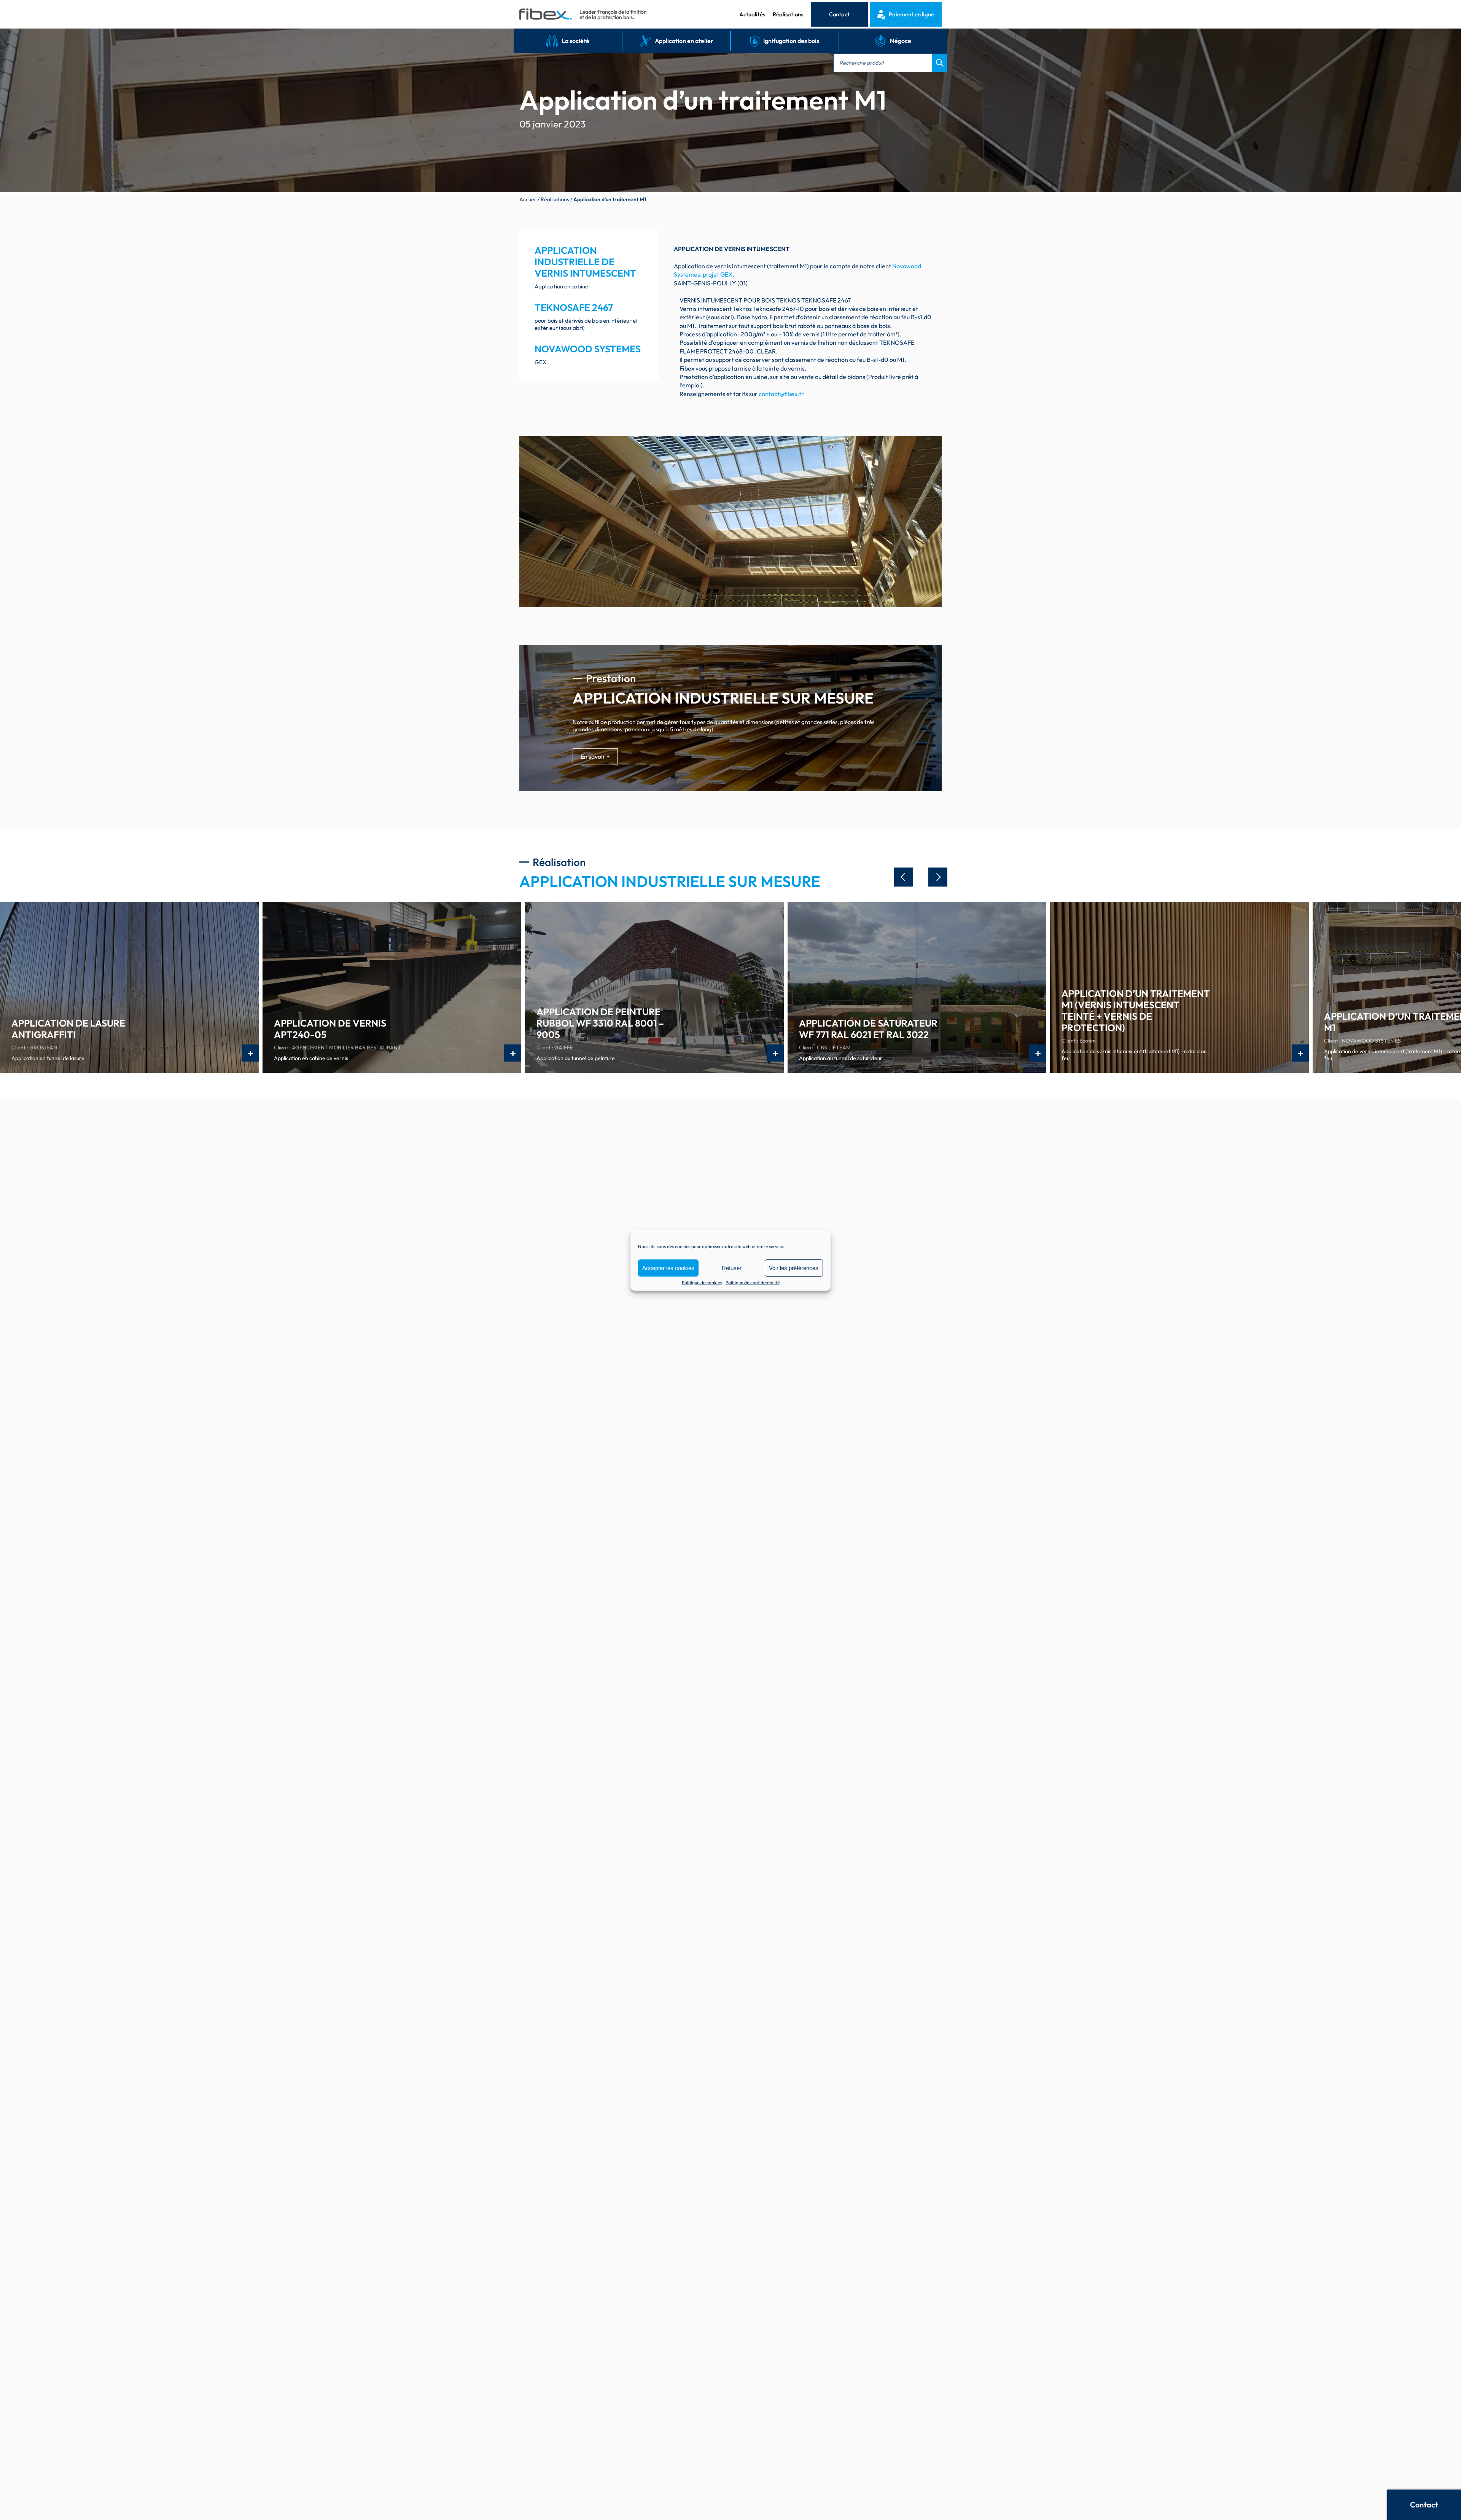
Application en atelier (684, 41)
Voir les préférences (794, 1268)
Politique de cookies (702, 1283)
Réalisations (788, 14)
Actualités (752, 14)
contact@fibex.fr (781, 394)
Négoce (901, 41)
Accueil (528, 199)
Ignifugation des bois (791, 41)
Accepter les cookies (668, 1268)
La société (575, 41)
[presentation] (904, 877)
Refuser (732, 1268)
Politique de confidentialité (753, 1283)
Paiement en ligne (911, 14)
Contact (839, 14)
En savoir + (595, 756)
